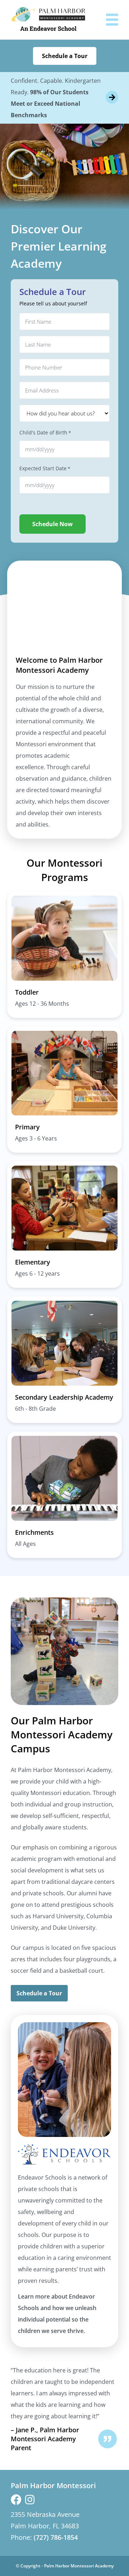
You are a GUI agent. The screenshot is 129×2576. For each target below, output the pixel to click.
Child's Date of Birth (45, 432)
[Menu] (112, 20)
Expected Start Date (45, 468)
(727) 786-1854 (56, 2537)
